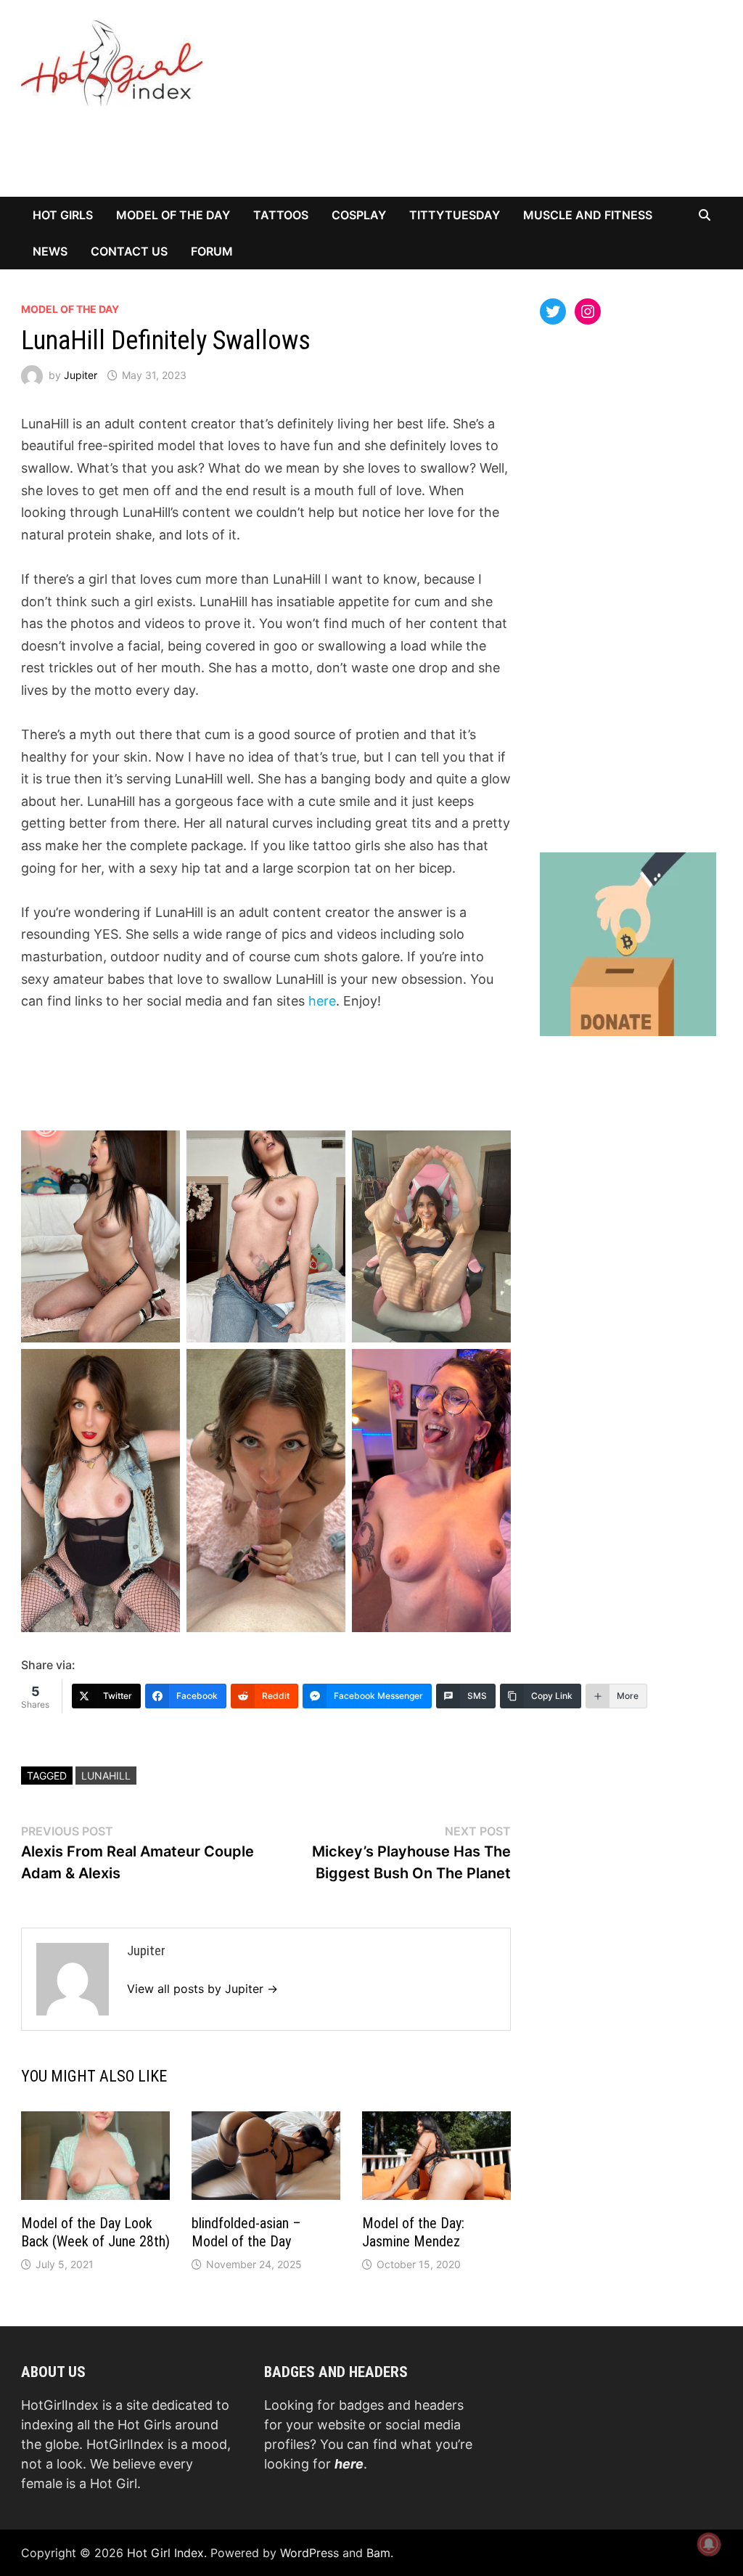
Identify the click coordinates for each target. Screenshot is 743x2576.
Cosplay (359, 215)
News (50, 251)
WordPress (309, 2553)
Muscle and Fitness (588, 215)
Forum (212, 251)
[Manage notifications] (709, 2544)
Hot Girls (63, 215)
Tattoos (281, 215)
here (322, 1001)
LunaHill (106, 1776)
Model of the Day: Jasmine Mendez (413, 2232)
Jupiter (81, 375)
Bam (378, 2553)
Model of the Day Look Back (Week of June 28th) (95, 2232)
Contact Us (129, 251)
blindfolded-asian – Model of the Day (246, 2232)
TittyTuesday (455, 215)
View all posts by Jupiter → (202, 1989)
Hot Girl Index (165, 2553)
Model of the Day (173, 215)
